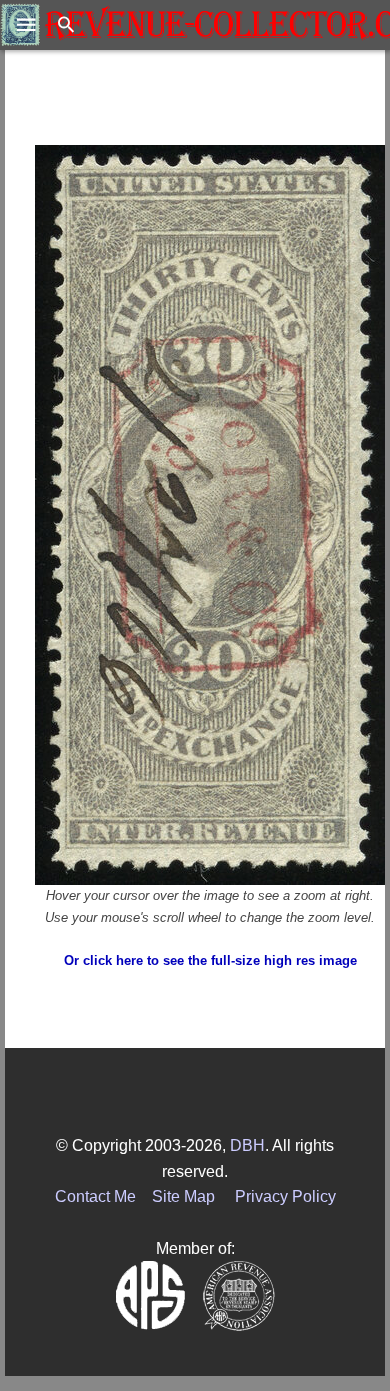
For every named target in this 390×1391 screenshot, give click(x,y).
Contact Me (95, 1196)
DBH (247, 1145)
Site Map (183, 1196)
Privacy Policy (285, 1196)
